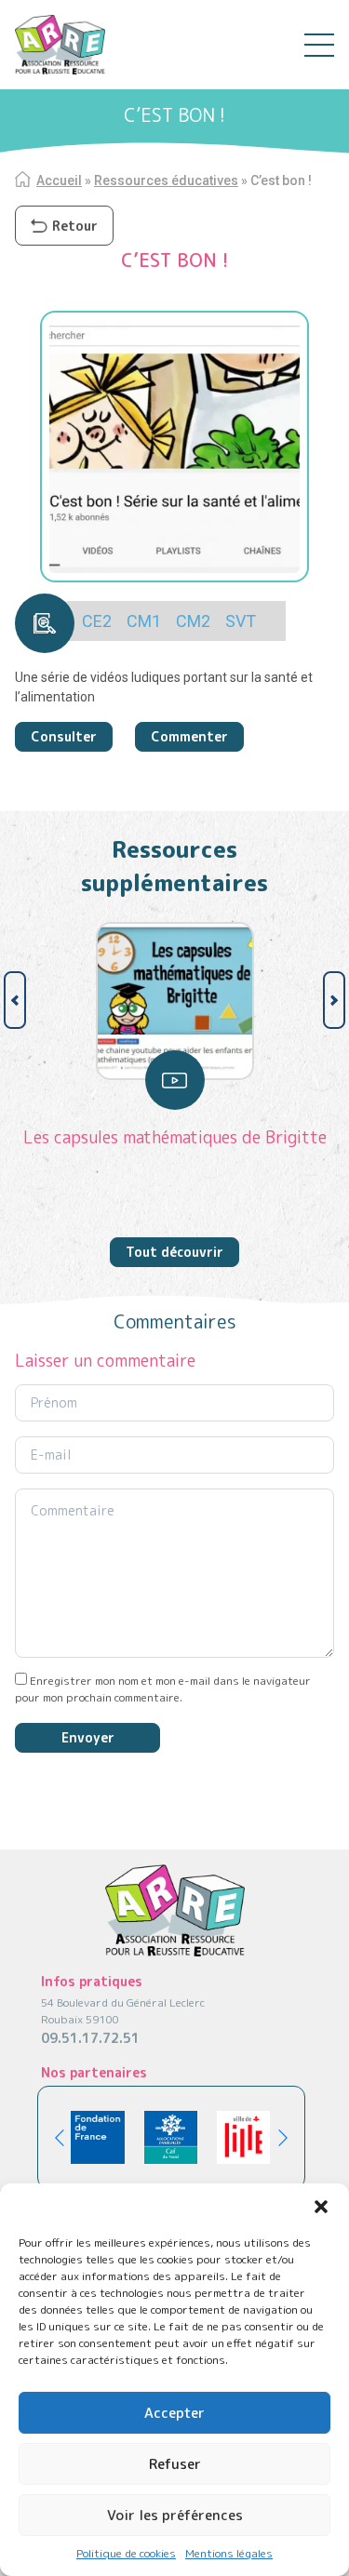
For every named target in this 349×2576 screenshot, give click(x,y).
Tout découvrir (174, 1252)
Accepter (174, 2413)
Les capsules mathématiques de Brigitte (175, 1137)
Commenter (189, 736)
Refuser (175, 2464)
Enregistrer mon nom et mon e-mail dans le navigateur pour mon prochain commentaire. (163, 1689)
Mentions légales (229, 2553)
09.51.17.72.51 (90, 2038)
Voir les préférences (175, 2515)
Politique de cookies (126, 2553)
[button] (321, 2207)
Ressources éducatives (166, 180)
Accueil (59, 180)
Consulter (64, 736)
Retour (75, 226)
